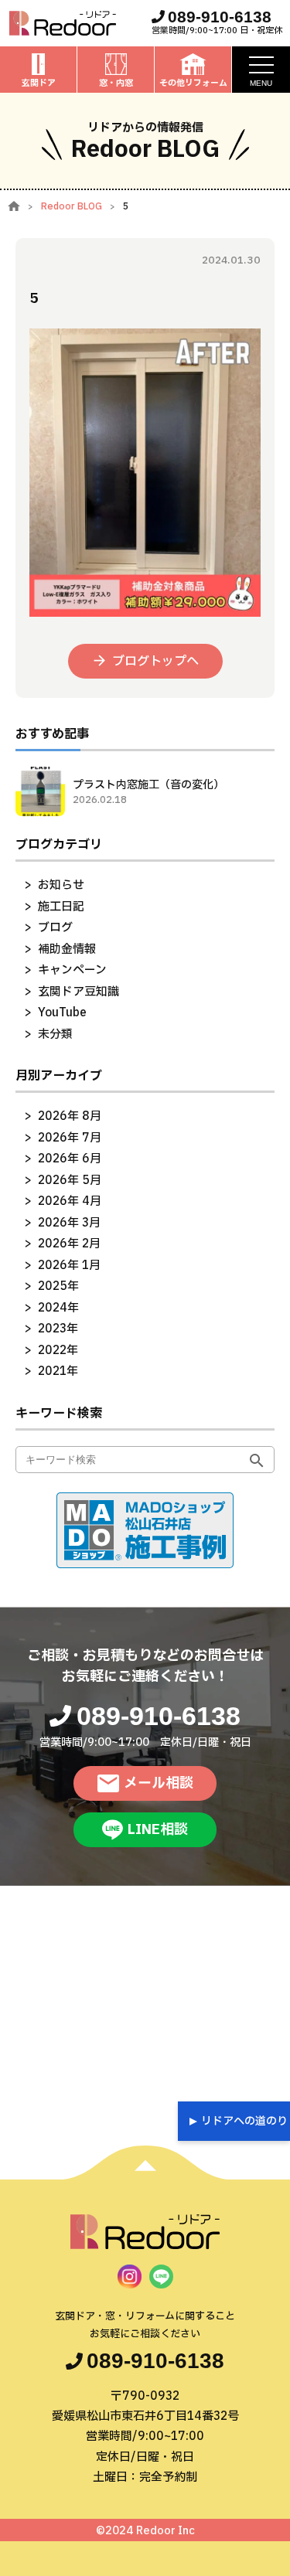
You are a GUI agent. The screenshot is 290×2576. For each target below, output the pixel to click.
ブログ (55, 928)
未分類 (55, 1034)
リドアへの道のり (244, 2121)
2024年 (58, 1308)
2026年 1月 (69, 1266)
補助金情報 (67, 949)
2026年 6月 (70, 1159)
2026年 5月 (70, 1181)
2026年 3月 (69, 1223)
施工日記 (61, 907)
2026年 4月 (70, 1201)
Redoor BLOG (72, 206)
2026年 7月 (70, 1138)
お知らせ (61, 885)
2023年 (58, 1329)
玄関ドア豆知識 (78, 992)
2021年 (58, 1371)
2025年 (58, 1286)
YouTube (62, 1013)
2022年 (58, 1351)
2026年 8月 (70, 1116)
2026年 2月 (69, 1244)
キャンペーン (72, 970)
